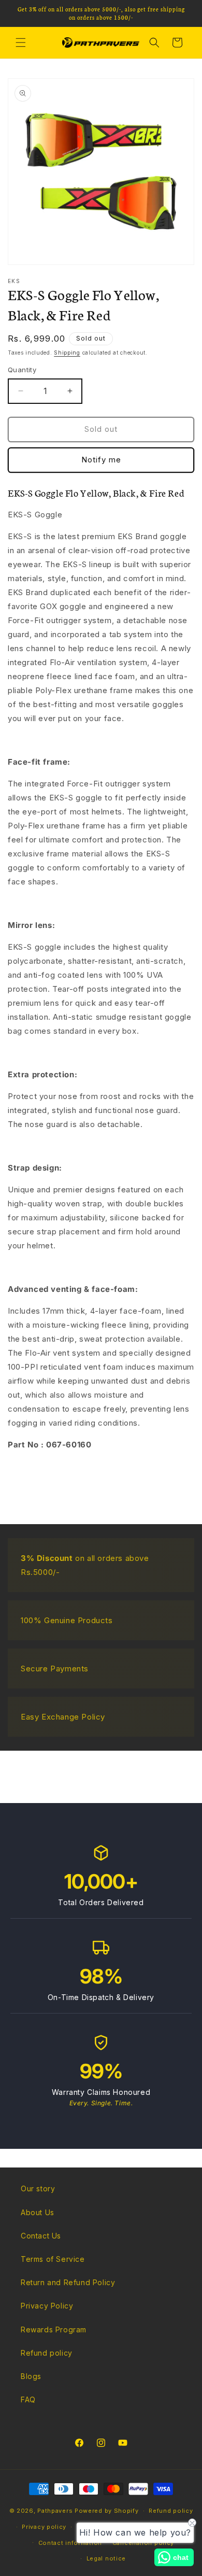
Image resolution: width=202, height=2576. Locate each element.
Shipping (67, 353)
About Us (38, 2212)
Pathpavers (56, 2511)
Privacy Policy (47, 2306)
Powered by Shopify (107, 2511)
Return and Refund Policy (68, 2282)
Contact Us (41, 2236)
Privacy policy (44, 2527)
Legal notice (106, 2558)
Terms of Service (53, 2259)
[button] (21, 43)
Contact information (70, 2543)
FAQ (28, 2399)
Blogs (31, 2376)
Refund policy (47, 2353)
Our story (38, 2188)
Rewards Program (54, 2329)
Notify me (101, 460)
